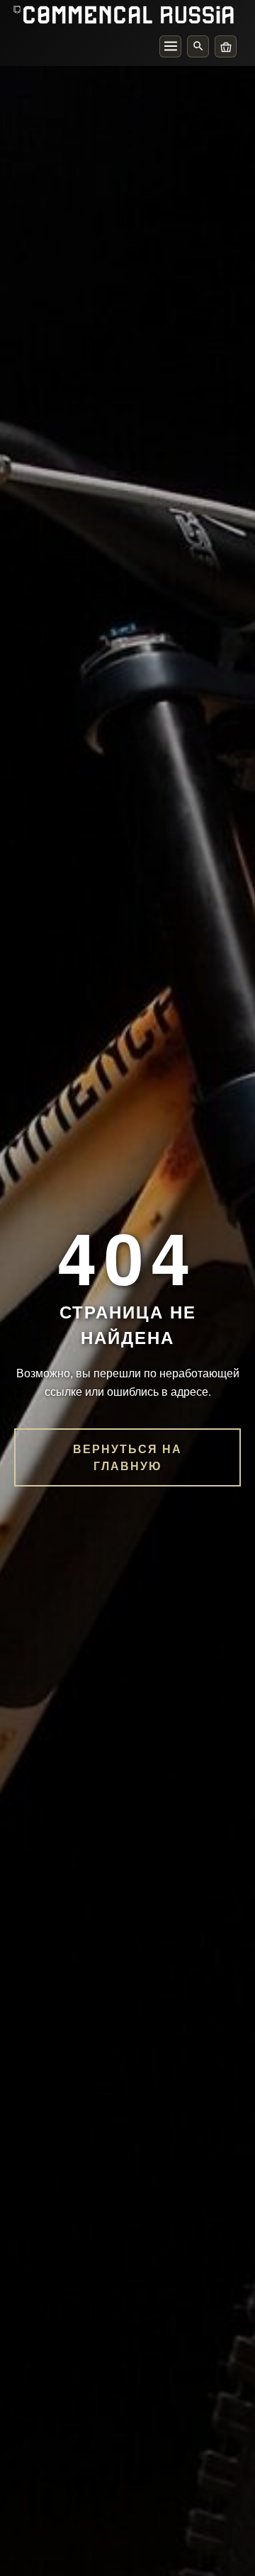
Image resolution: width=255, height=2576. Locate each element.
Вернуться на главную (127, 1457)
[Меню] (170, 46)
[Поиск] (198, 46)
